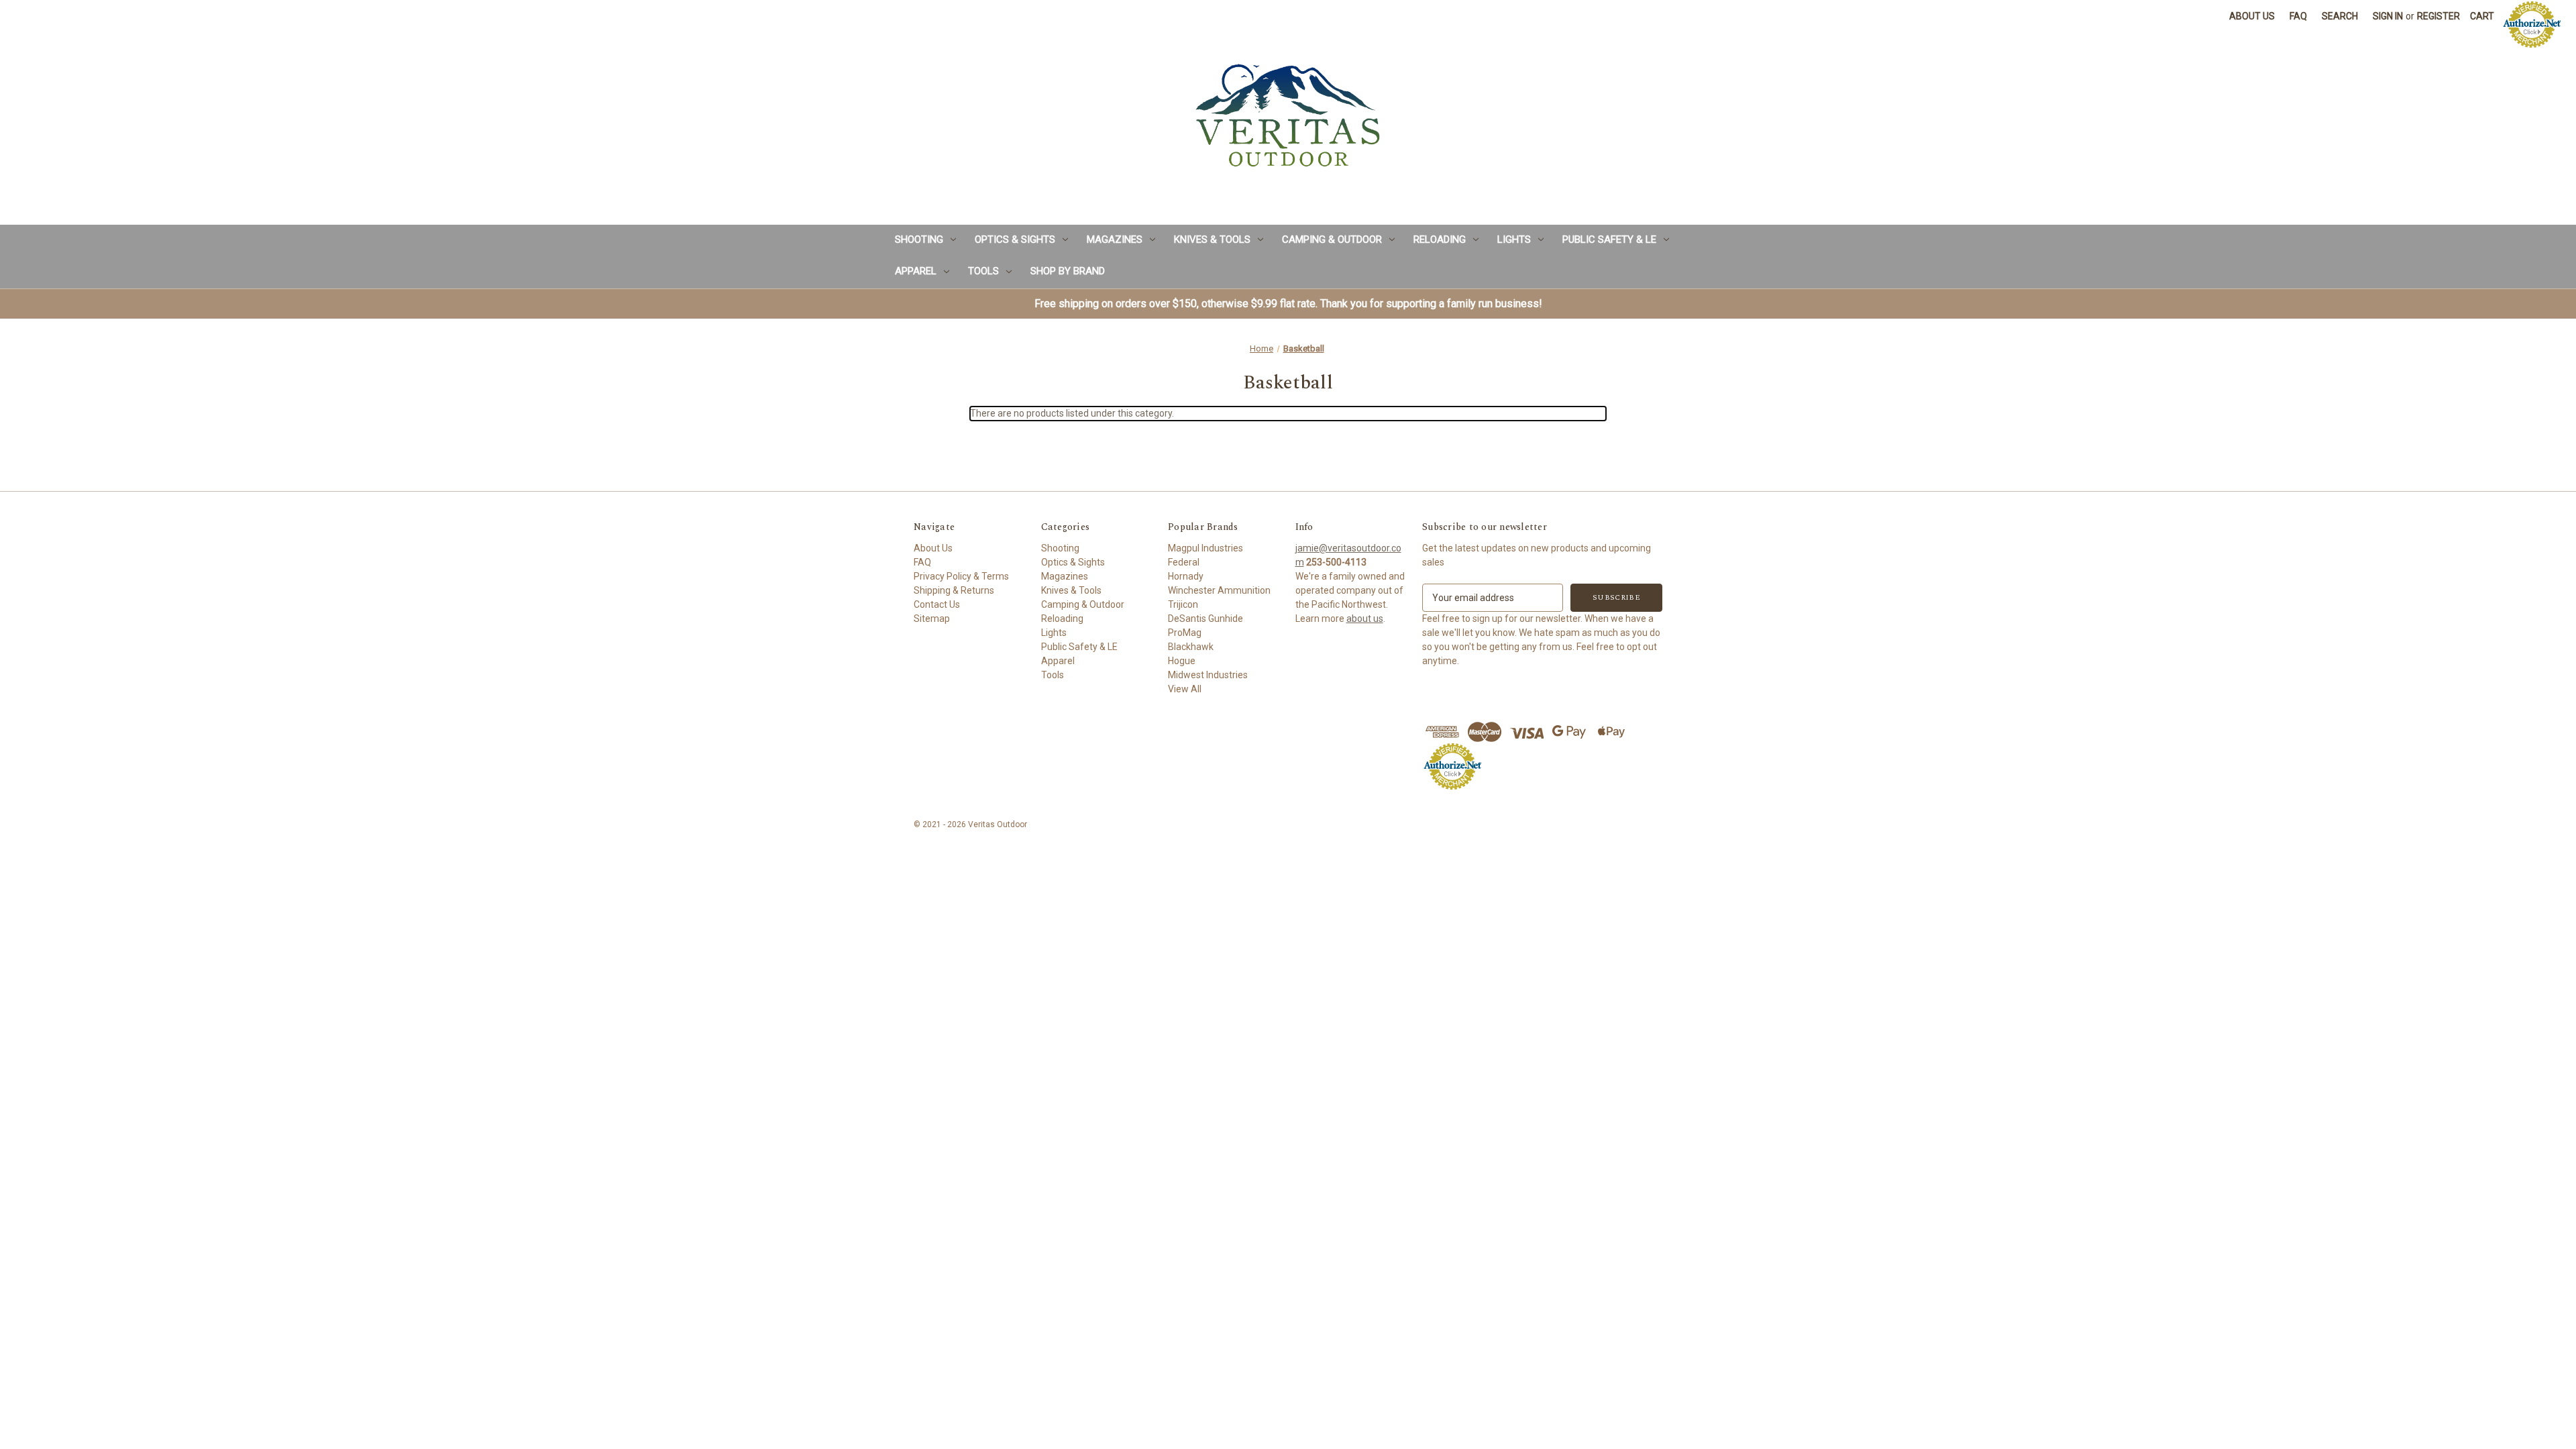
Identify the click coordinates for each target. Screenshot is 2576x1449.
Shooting (919, 239)
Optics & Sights (1015, 239)
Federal (1184, 562)
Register (2438, 16)
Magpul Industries (1205, 548)
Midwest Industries (1208, 675)
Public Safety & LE (1609, 239)
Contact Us (937, 604)
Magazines (1115, 239)
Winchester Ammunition (1219, 590)
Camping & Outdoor (1332, 239)
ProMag (1185, 633)
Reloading (1440, 239)
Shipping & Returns (954, 590)
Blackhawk (1191, 647)
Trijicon (1183, 604)
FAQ (2298, 16)
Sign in (2388, 16)
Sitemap (932, 619)
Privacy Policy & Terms (961, 576)
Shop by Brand (1068, 271)
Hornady (1186, 576)
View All (1185, 689)
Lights (1514, 239)
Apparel (916, 271)
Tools (983, 271)
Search (2340, 16)
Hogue (1182, 661)
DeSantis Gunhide (1205, 619)
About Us (2252, 16)
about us (1365, 619)
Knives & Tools (1212, 239)
